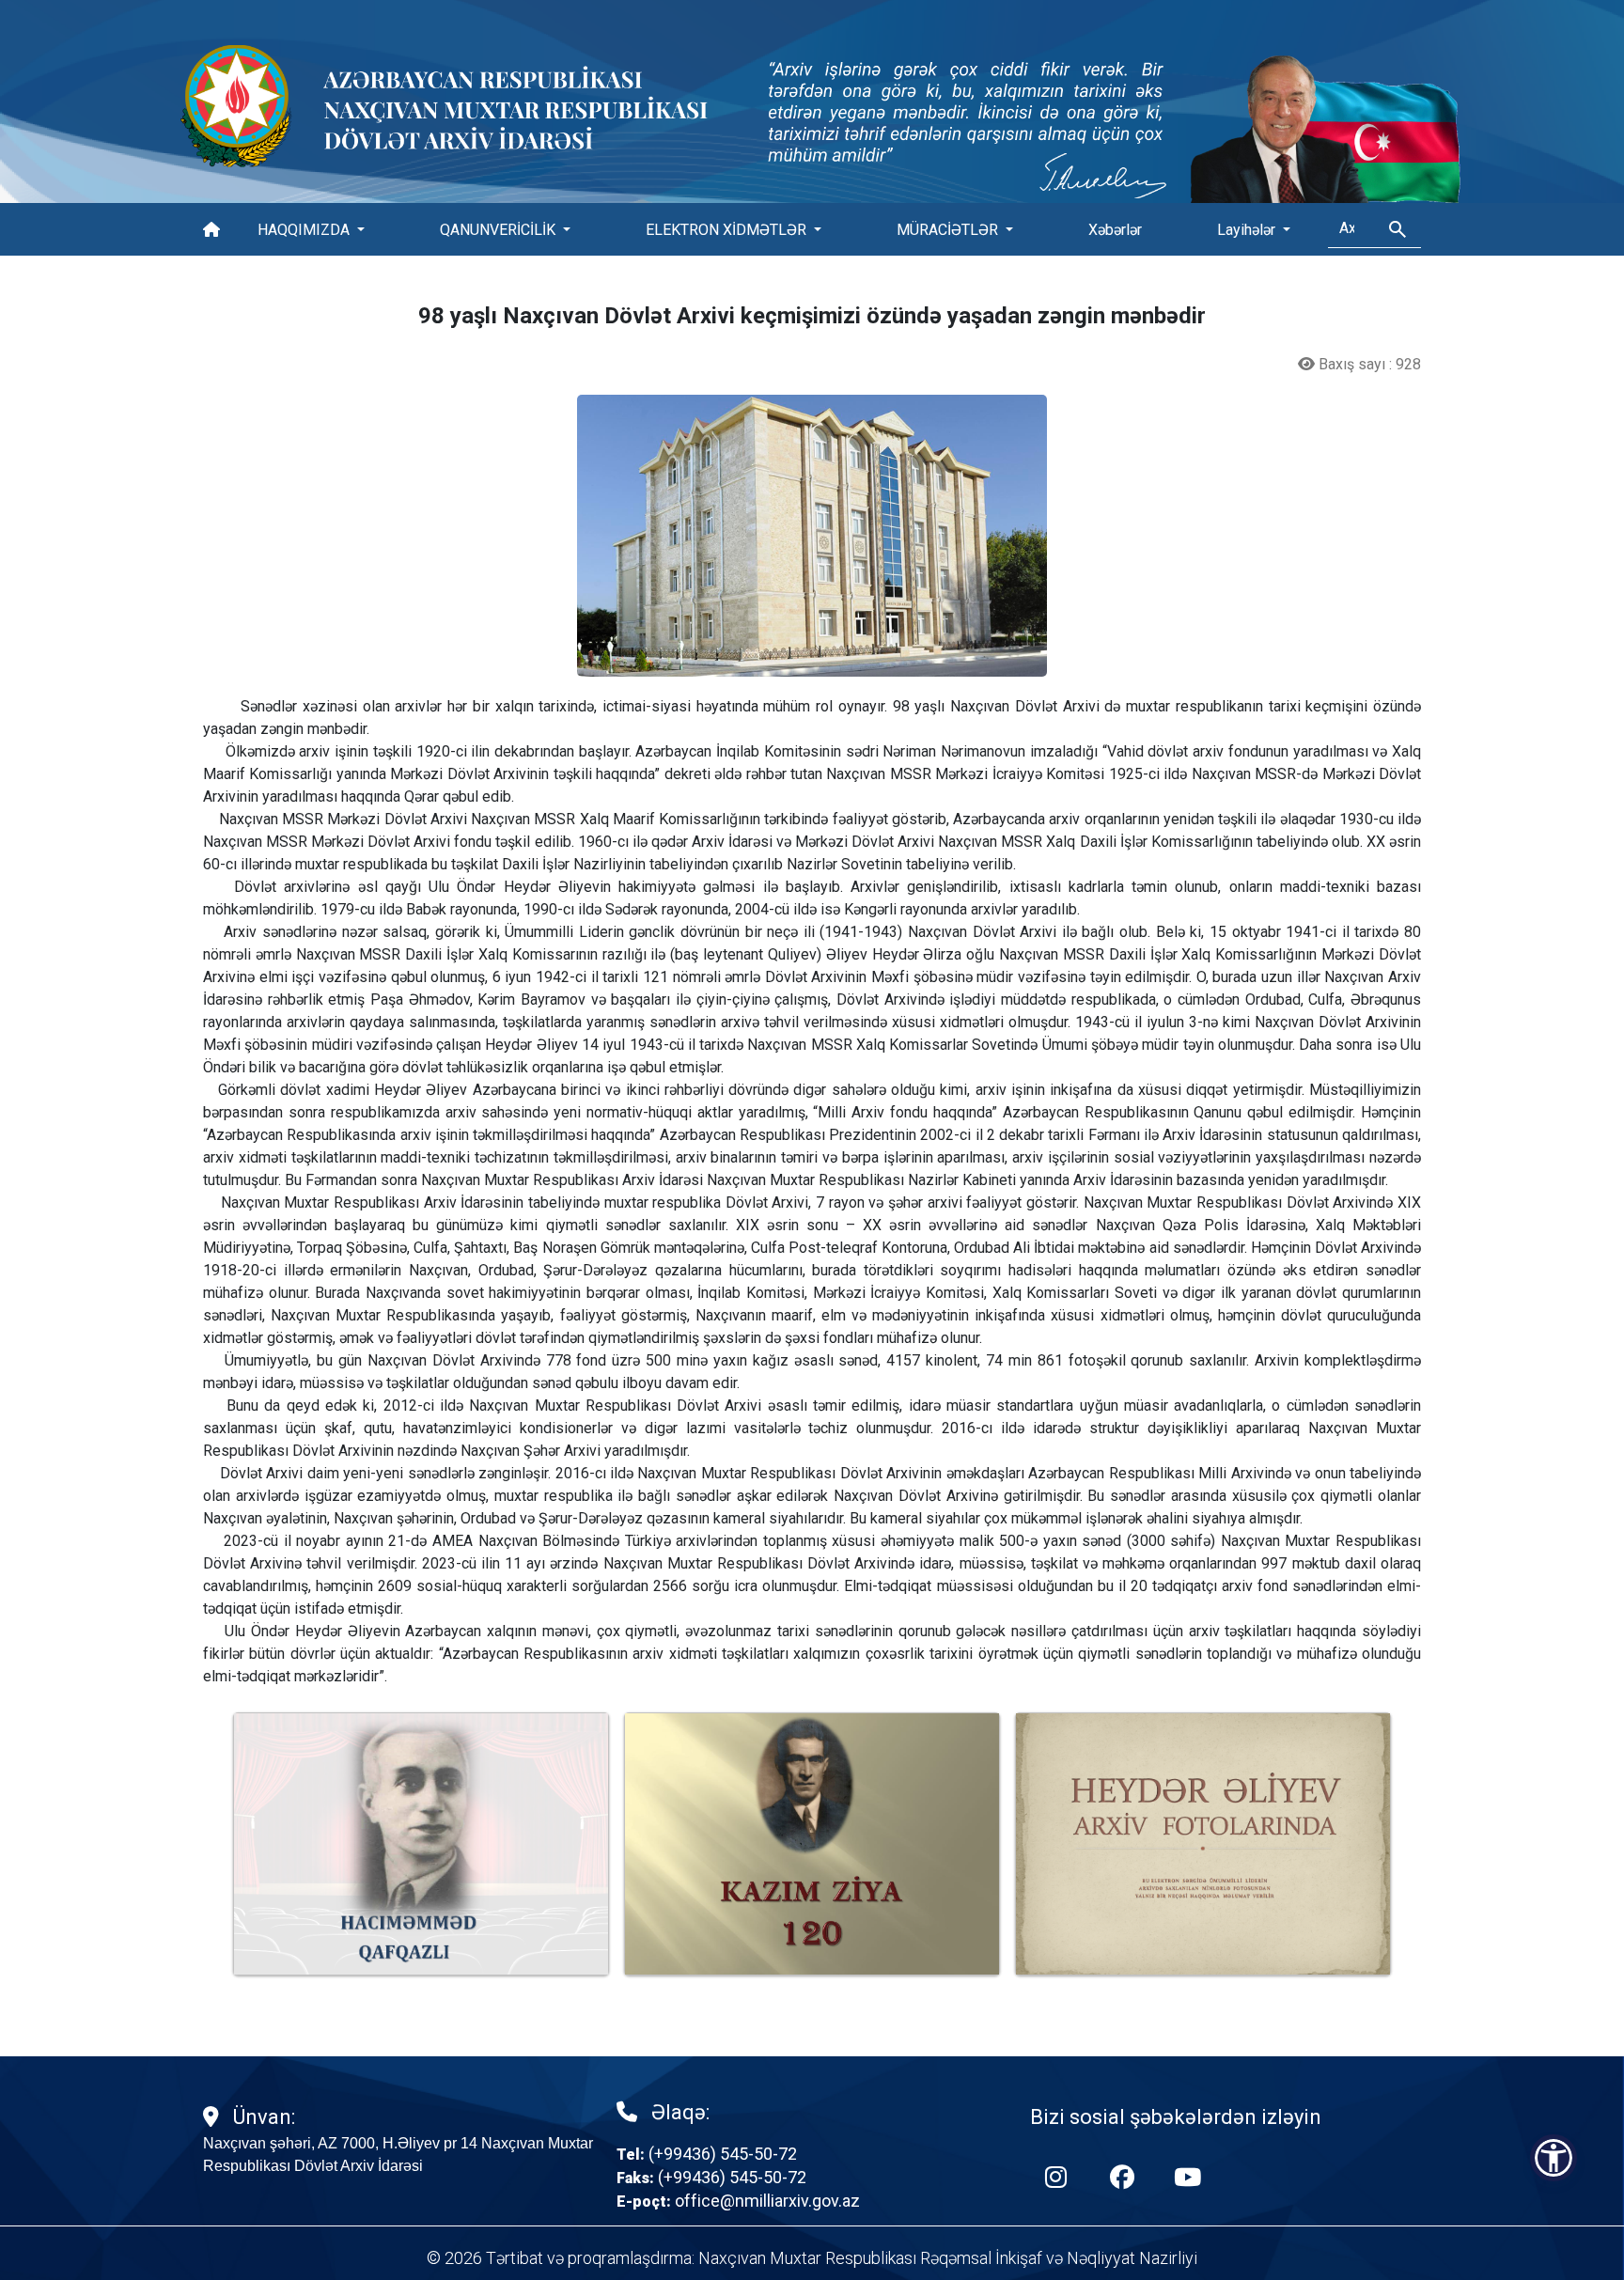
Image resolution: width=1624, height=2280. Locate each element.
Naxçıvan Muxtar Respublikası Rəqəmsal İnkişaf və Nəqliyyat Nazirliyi (948, 2258)
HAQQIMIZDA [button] (305, 230)
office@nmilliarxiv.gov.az (767, 2201)
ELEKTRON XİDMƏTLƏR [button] (728, 230)
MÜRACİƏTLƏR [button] (949, 230)
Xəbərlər (1115, 230)
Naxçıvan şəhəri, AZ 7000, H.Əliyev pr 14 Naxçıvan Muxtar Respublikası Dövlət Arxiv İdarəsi (398, 2155)
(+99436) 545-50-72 (723, 2154)
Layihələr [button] (1248, 230)
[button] (1554, 2158)
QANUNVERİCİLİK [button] (500, 230)
